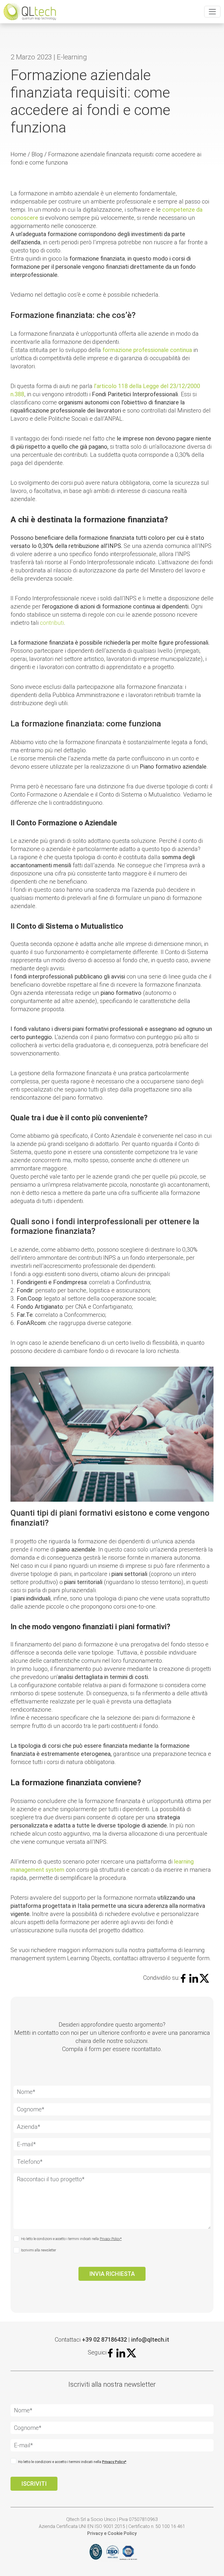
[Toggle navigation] (212, 12)
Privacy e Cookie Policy (112, 2533)
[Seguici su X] (131, 2352)
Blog (37, 154)
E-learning (72, 57)
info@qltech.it (150, 2340)
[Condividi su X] (204, 1978)
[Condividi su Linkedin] (194, 1978)
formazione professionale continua (147, 350)
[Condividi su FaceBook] (184, 1978)
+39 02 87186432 (104, 2340)
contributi (52, 623)
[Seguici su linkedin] (121, 2352)
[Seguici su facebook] (111, 2352)
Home (18, 154)
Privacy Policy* (111, 2239)
